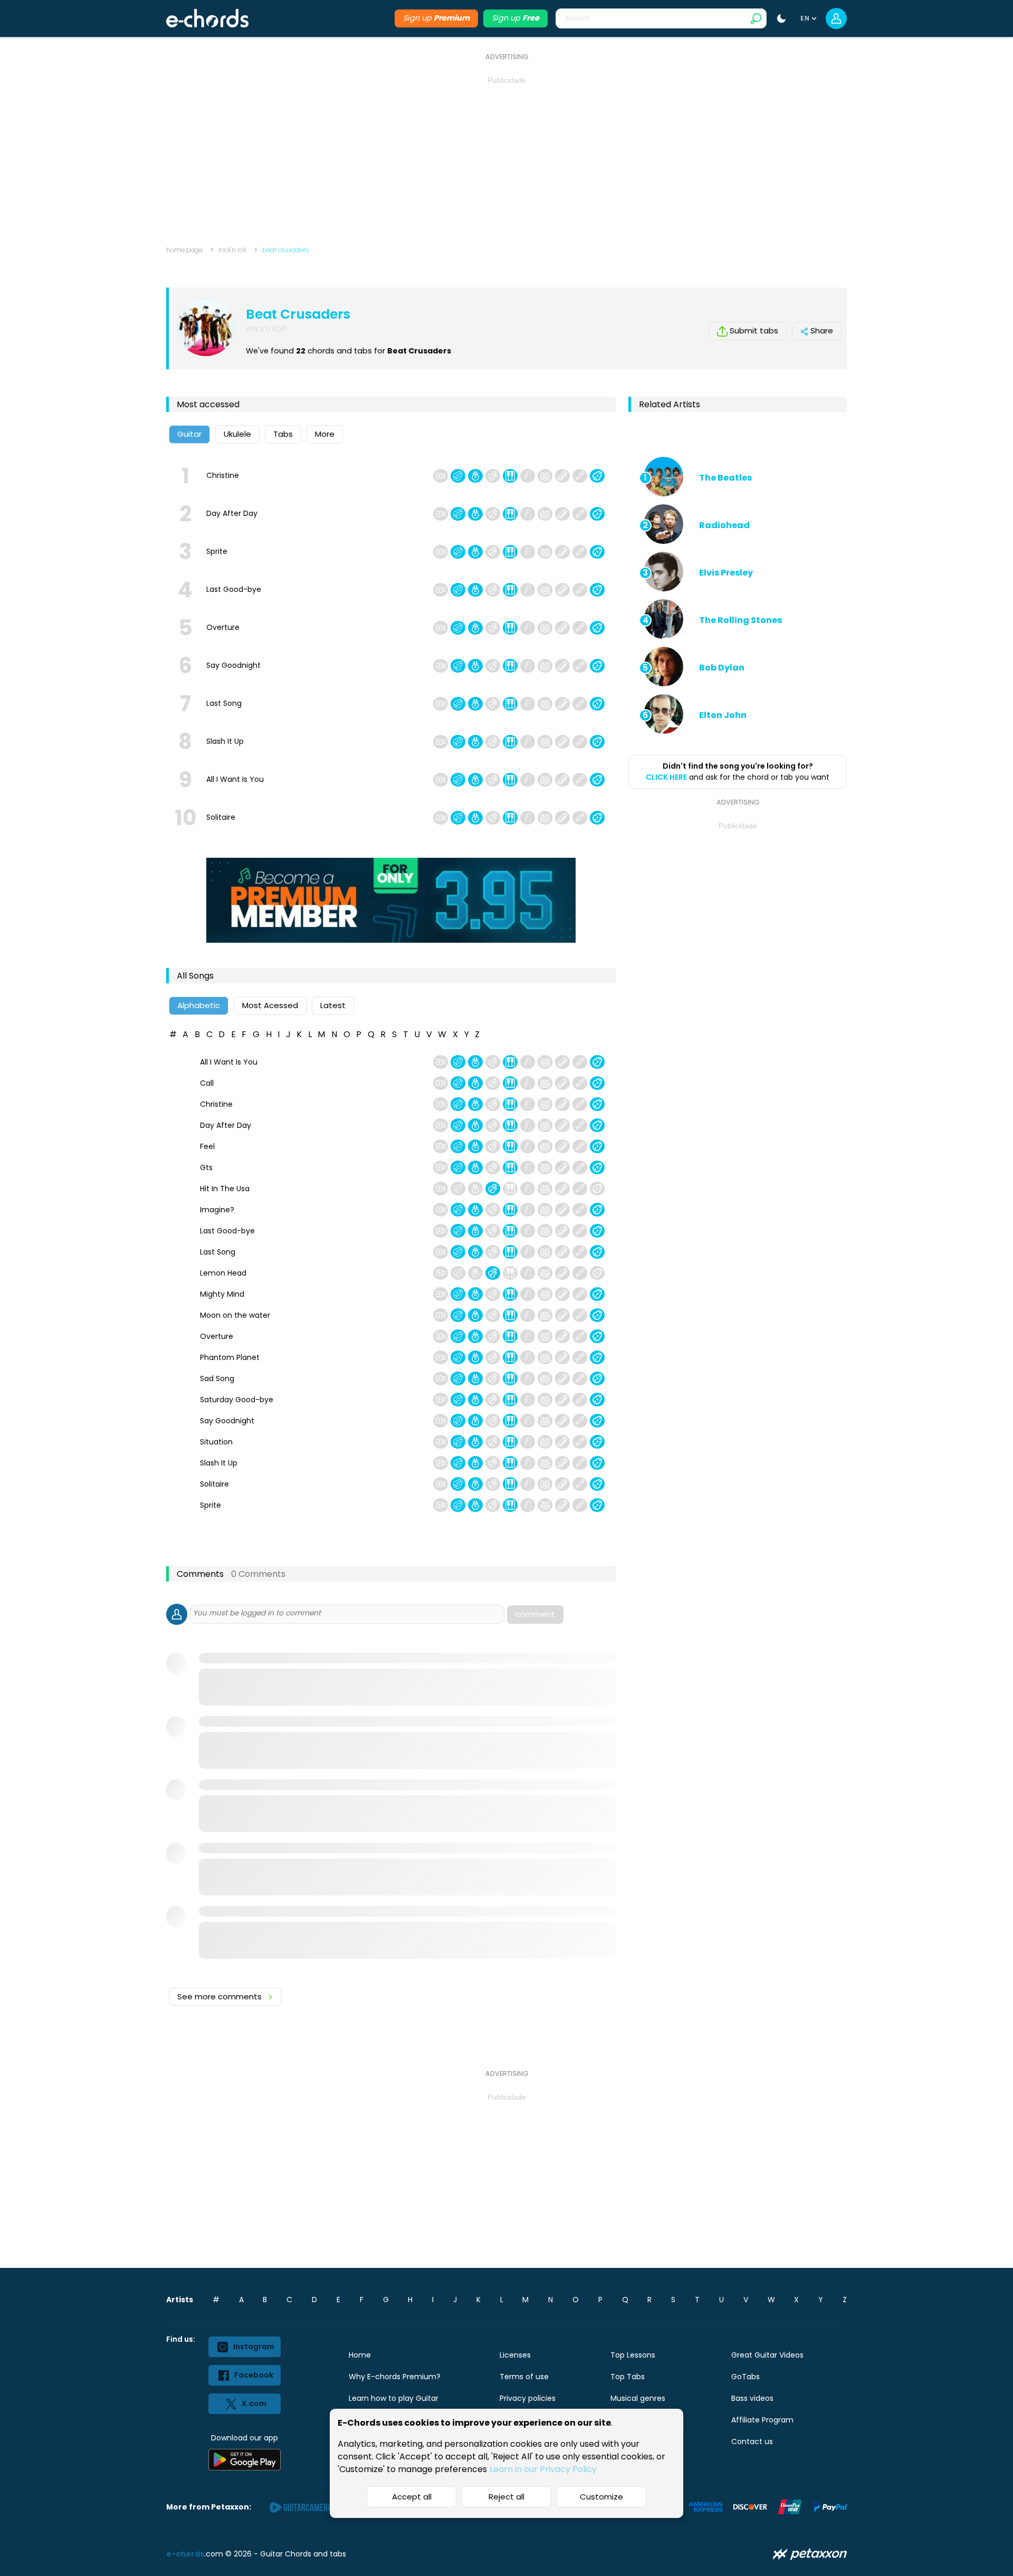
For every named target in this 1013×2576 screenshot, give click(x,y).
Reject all (506, 2497)
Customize (601, 2497)
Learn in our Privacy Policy (543, 2469)
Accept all (412, 2497)
